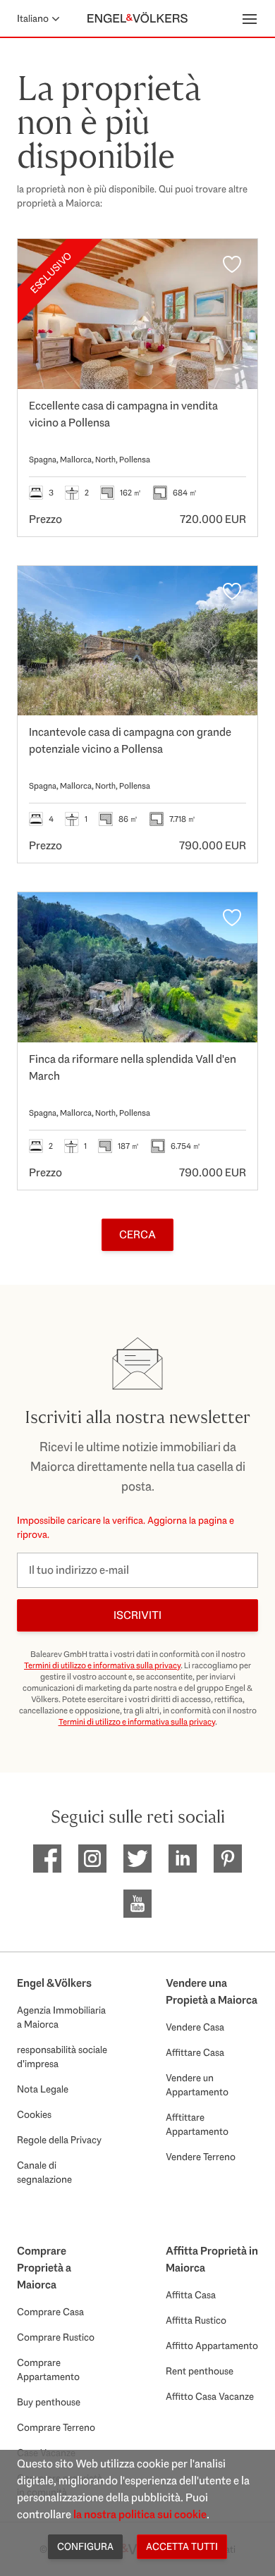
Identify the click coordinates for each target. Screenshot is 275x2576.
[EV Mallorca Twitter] (137, 1859)
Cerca (137, 1234)
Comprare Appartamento (48, 2369)
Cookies (34, 2114)
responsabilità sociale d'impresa (62, 2057)
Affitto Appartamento (212, 2346)
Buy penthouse (49, 2402)
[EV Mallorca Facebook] (47, 1859)
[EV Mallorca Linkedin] (183, 1859)
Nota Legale (43, 2089)
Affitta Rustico (196, 2320)
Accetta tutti (182, 2546)
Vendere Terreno (201, 2157)
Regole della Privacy (59, 2140)
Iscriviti (137, 1615)
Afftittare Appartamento (197, 2124)
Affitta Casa (191, 2295)
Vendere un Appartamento (197, 2085)
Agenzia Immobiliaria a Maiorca (61, 2017)
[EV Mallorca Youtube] (137, 1904)
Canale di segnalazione (44, 2172)
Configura (85, 2546)
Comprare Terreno (56, 2427)
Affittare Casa (195, 2052)
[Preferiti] (232, 264)
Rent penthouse (200, 2371)
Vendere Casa (195, 2027)
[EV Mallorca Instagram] (92, 1859)
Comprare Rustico (56, 2337)
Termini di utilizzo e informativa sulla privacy (102, 1665)
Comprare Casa (50, 2312)
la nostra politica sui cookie (140, 2514)
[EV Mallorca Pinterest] (228, 1859)
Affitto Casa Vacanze (210, 2396)
